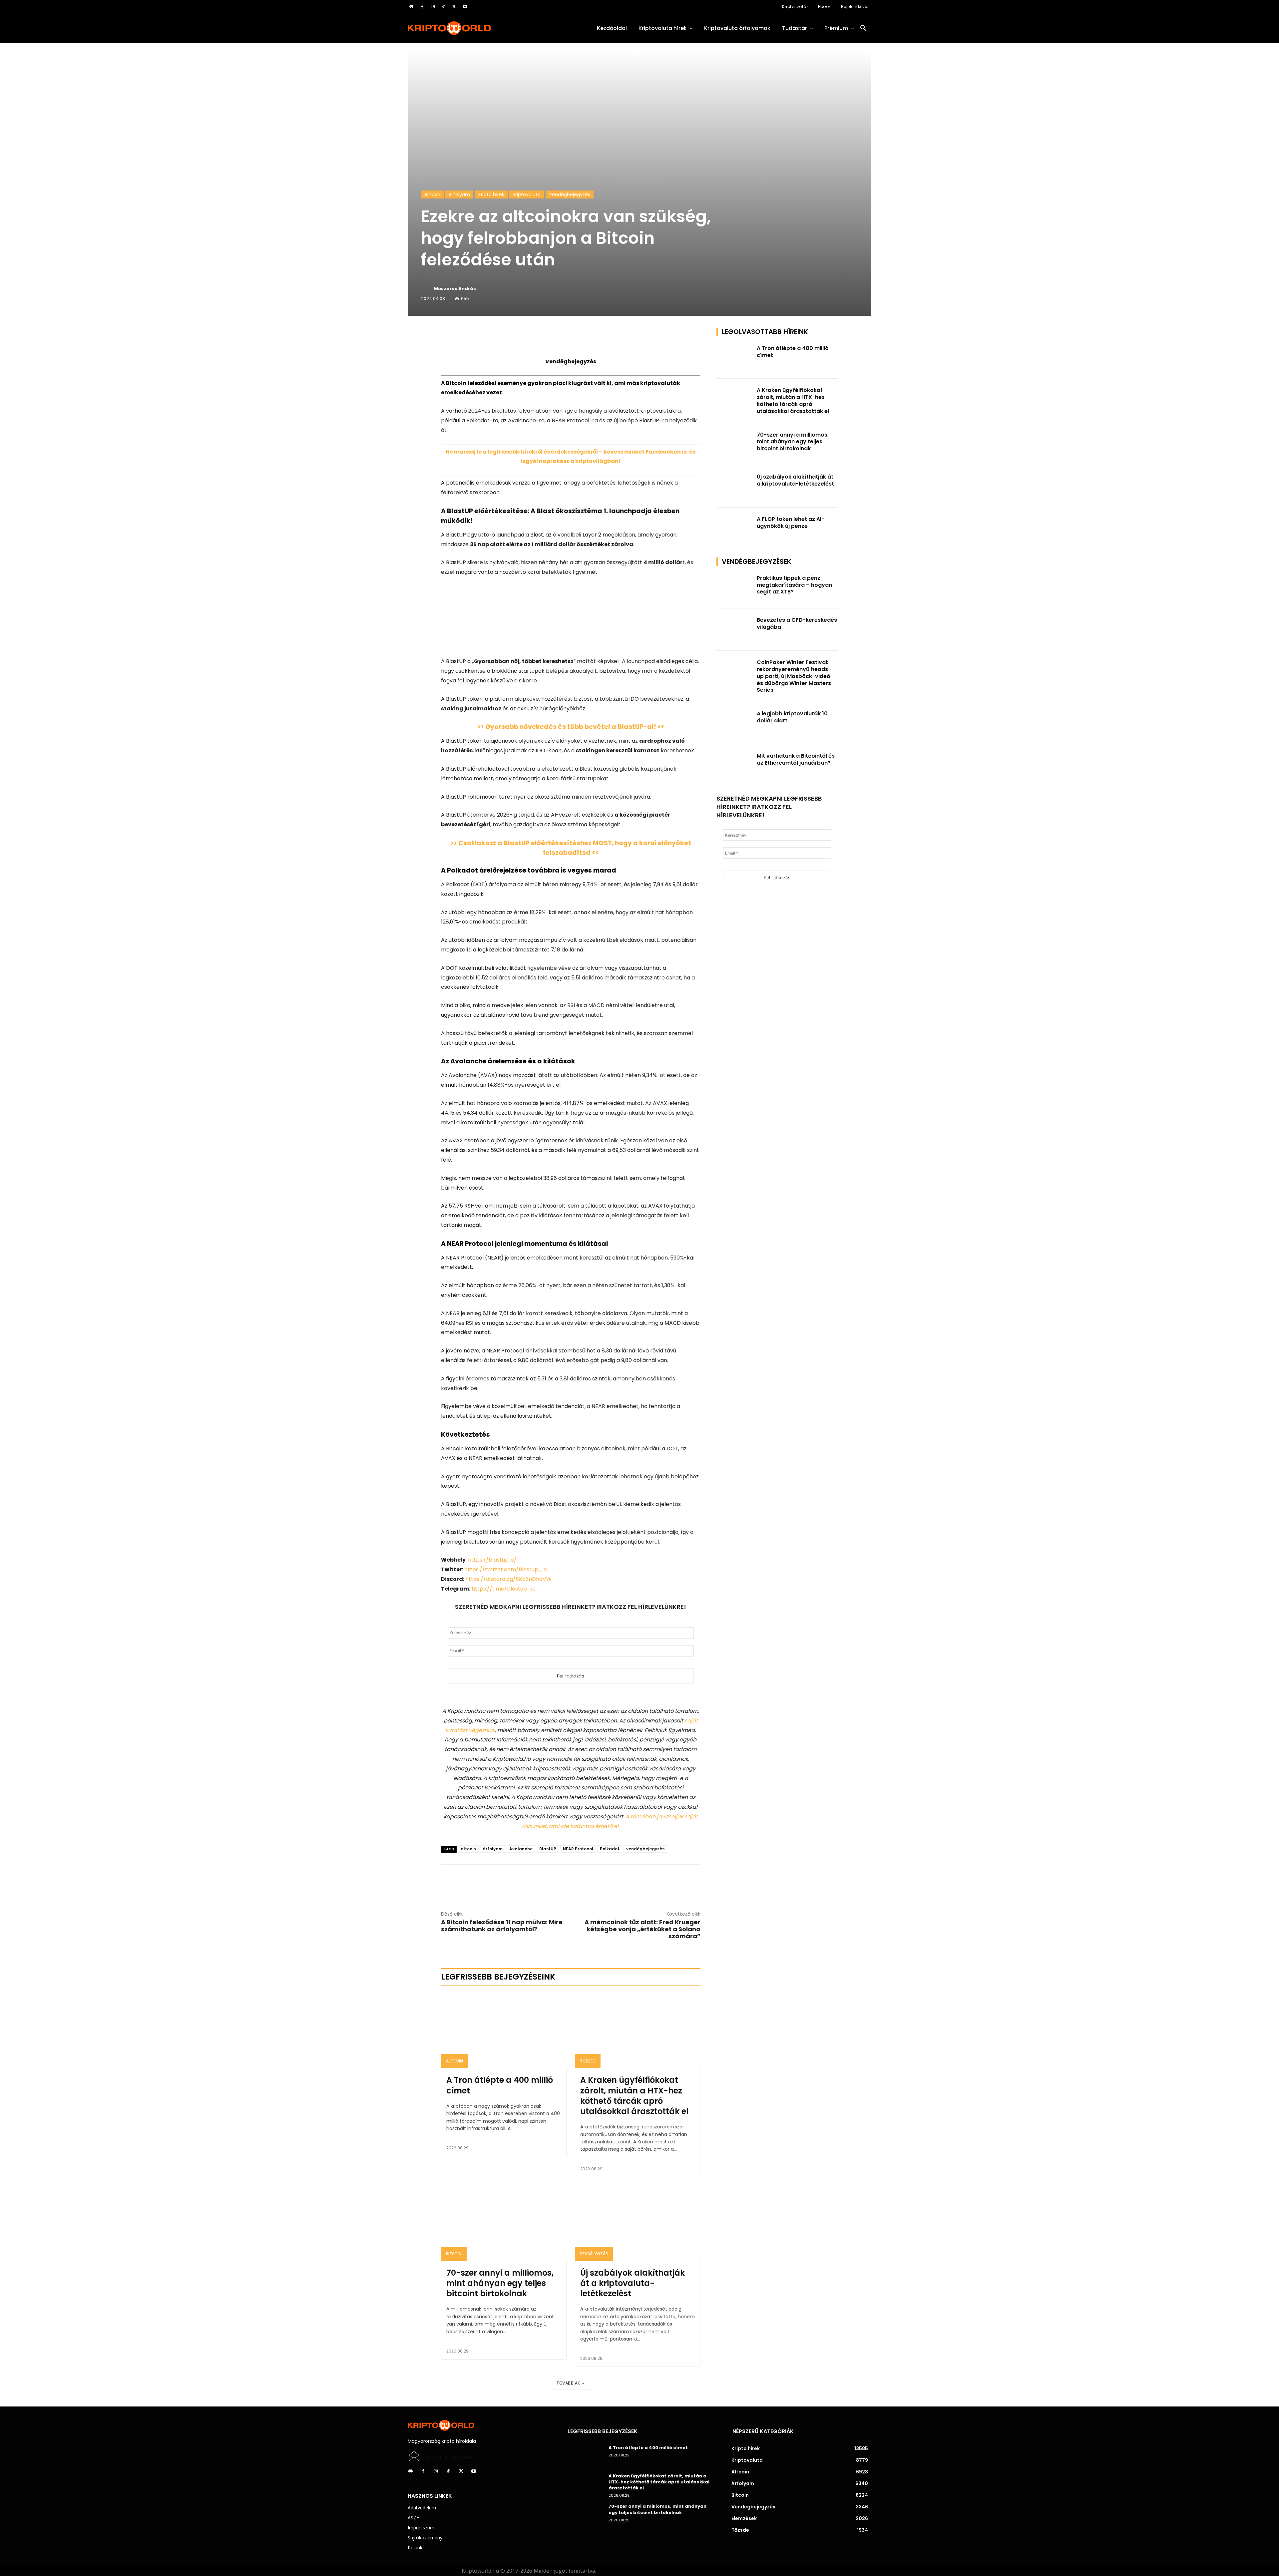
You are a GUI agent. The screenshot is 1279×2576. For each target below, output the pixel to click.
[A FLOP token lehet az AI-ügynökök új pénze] (735, 529)
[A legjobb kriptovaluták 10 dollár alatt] (735, 723)
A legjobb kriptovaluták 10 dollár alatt (792, 717)
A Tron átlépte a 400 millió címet (500, 2085)
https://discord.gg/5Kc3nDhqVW (508, 1579)
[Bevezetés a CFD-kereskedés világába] (735, 630)
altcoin (468, 1849)
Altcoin (432, 194)
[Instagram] (433, 7)
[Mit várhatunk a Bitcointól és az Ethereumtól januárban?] (735, 765)
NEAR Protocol (578, 1849)
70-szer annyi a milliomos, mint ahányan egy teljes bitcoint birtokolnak (500, 2283)
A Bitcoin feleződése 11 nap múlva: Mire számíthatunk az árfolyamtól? (502, 1926)
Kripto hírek (491, 194)
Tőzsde (588, 2061)
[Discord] (411, 7)
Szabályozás (594, 2254)
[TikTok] (443, 7)
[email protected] (450, 2457)
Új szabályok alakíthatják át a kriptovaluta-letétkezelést (633, 2283)
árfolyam (493, 1849)
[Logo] (480, 28)
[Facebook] (422, 7)
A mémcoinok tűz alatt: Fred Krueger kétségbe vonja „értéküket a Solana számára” (642, 1929)
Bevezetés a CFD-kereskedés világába (797, 623)
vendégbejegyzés (645, 1849)
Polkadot (610, 1849)
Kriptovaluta (527, 194)
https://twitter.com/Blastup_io (506, 1569)
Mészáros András (455, 289)
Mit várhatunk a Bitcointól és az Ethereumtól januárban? (796, 759)
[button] (863, 28)
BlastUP (548, 1849)
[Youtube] (465, 7)
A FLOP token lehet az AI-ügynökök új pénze (791, 523)
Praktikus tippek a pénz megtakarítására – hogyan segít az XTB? (794, 585)
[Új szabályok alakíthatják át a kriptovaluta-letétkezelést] (638, 2223)
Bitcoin (454, 2254)
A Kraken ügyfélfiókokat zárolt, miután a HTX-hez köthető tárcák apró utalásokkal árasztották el (634, 2096)
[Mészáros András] (427, 289)
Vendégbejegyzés (570, 194)
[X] (454, 7)
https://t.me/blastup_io (504, 1589)
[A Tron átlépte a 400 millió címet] (504, 2030)
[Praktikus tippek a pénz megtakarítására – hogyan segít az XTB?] (735, 588)
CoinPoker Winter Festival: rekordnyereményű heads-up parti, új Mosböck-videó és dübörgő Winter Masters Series (794, 676)
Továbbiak (568, 2383)
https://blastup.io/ (492, 1560)
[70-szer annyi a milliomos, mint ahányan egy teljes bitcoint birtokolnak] (504, 2223)
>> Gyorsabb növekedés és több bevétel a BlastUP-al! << (571, 727)
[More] (517, 334)
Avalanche (521, 1849)
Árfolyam (459, 194)
